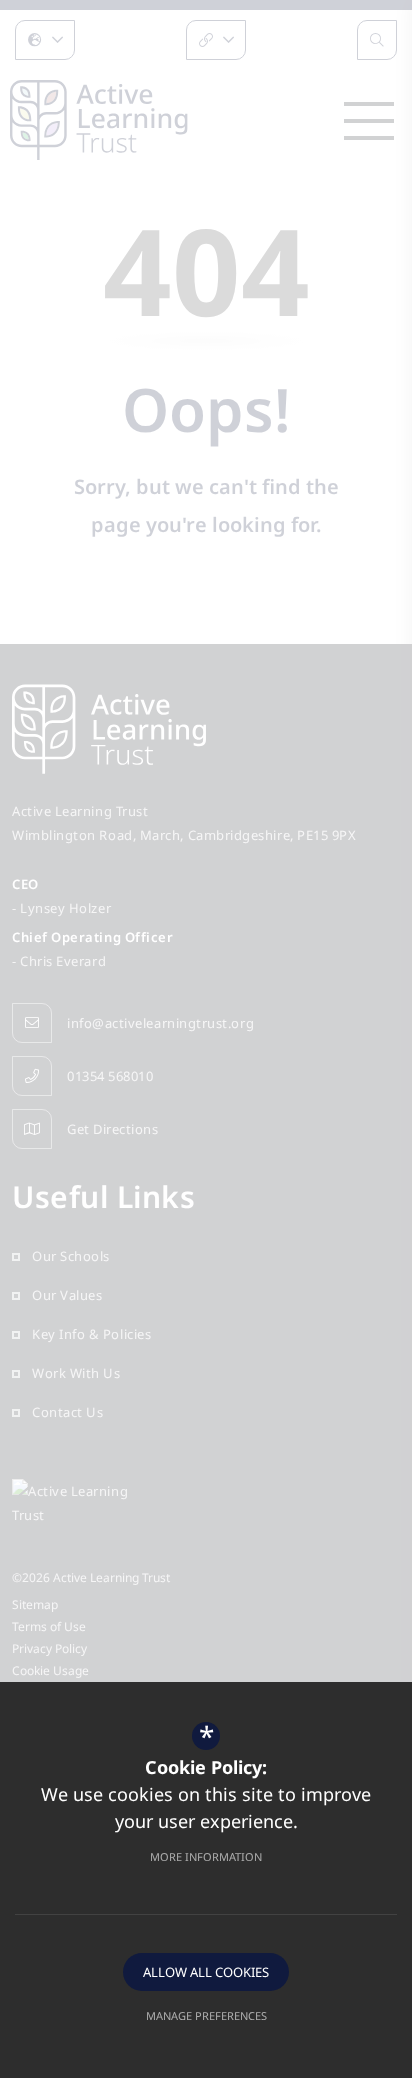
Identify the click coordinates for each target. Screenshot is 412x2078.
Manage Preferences (206, 2015)
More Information (206, 1856)
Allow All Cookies (206, 1972)
